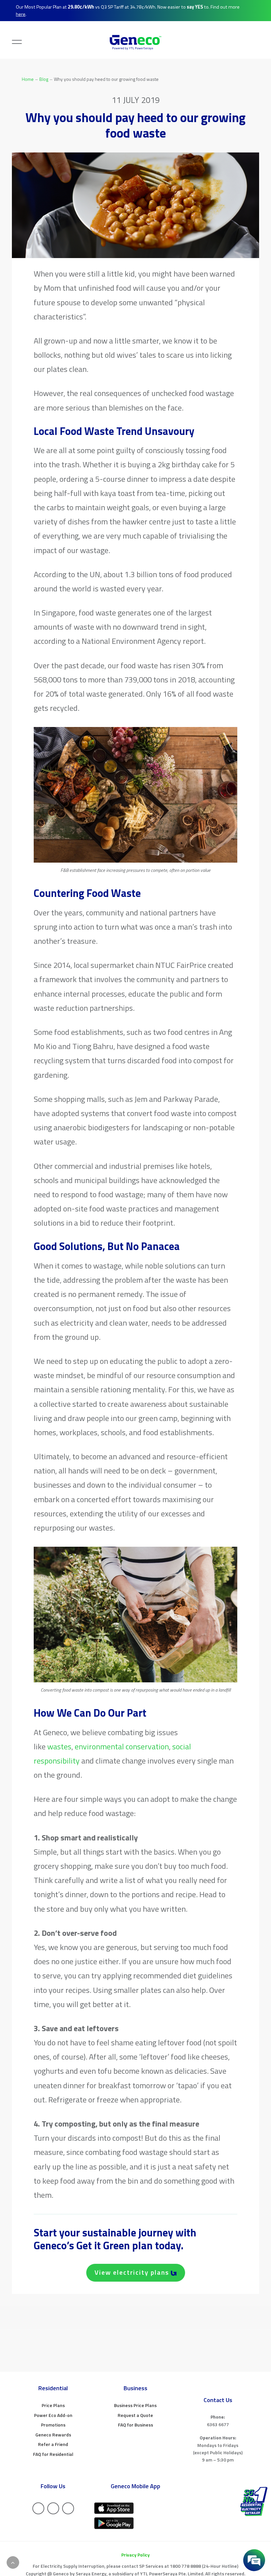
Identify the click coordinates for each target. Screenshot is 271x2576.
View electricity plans (132, 2272)
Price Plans (53, 2405)
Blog (44, 79)
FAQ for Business (135, 2425)
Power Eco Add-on (53, 2415)
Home (28, 79)
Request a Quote (135, 2415)
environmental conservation (122, 1746)
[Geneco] (135, 42)
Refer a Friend (53, 2444)
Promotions (53, 2425)
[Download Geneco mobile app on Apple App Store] (114, 2508)
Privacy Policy (135, 2555)
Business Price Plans (135, 2405)
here (21, 14)
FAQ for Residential (53, 2454)
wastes (59, 1746)
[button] (12, 40)
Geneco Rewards (53, 2435)
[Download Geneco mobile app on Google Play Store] (114, 2523)
